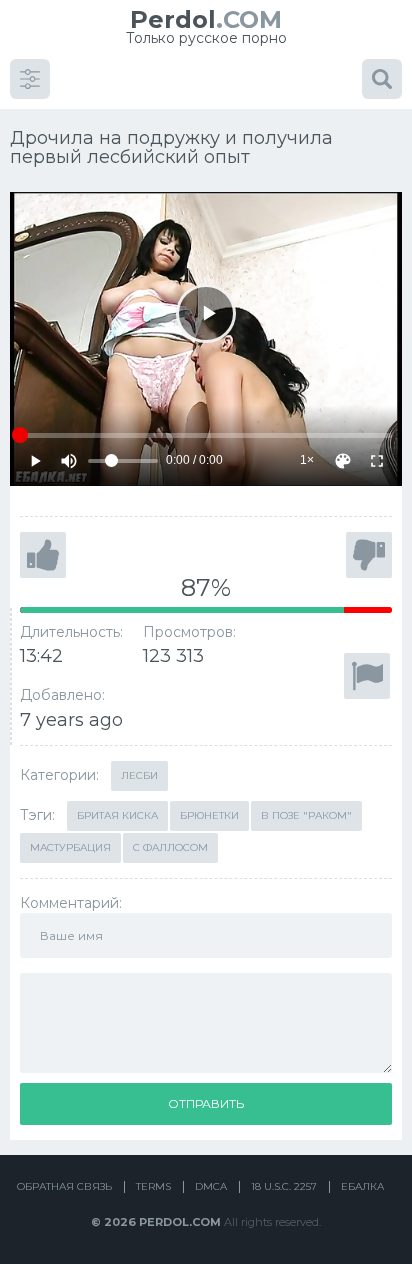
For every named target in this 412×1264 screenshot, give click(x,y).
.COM (206, 19)
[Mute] (69, 461)
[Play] (205, 313)
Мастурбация (70, 847)
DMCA (211, 1186)
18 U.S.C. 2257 (284, 1186)
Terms (153, 1186)
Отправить (206, 1103)
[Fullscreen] (377, 461)
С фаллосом (170, 847)
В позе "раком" (306, 815)
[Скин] (343, 461)
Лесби (139, 775)
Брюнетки (209, 815)
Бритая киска (117, 815)
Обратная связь (64, 1186)
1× (307, 460)
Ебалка (362, 1186)
